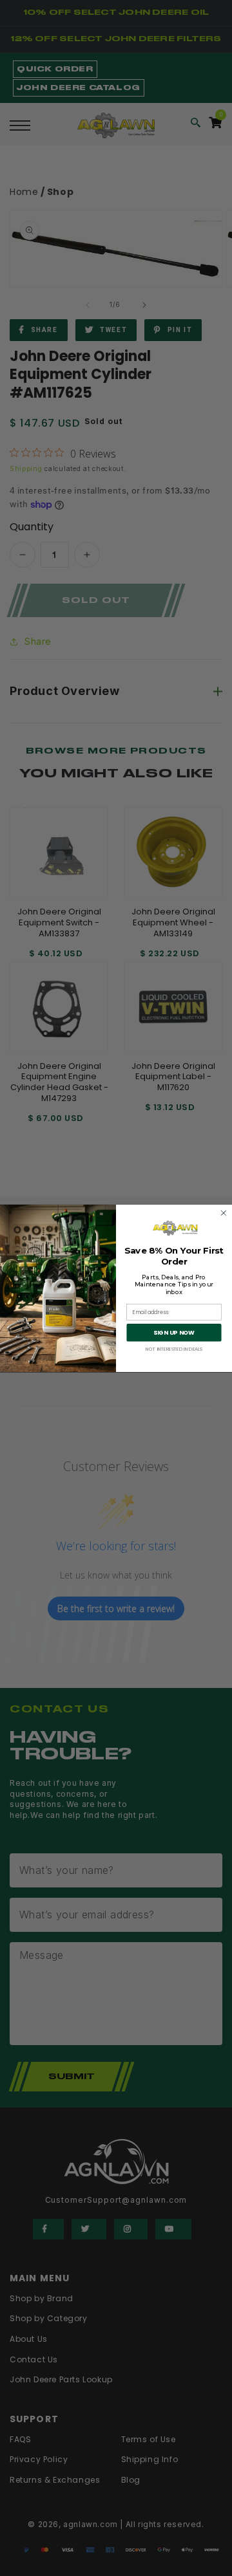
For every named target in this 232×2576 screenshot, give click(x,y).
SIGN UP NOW (174, 1332)
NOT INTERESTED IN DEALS (174, 1349)
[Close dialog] (224, 1213)
